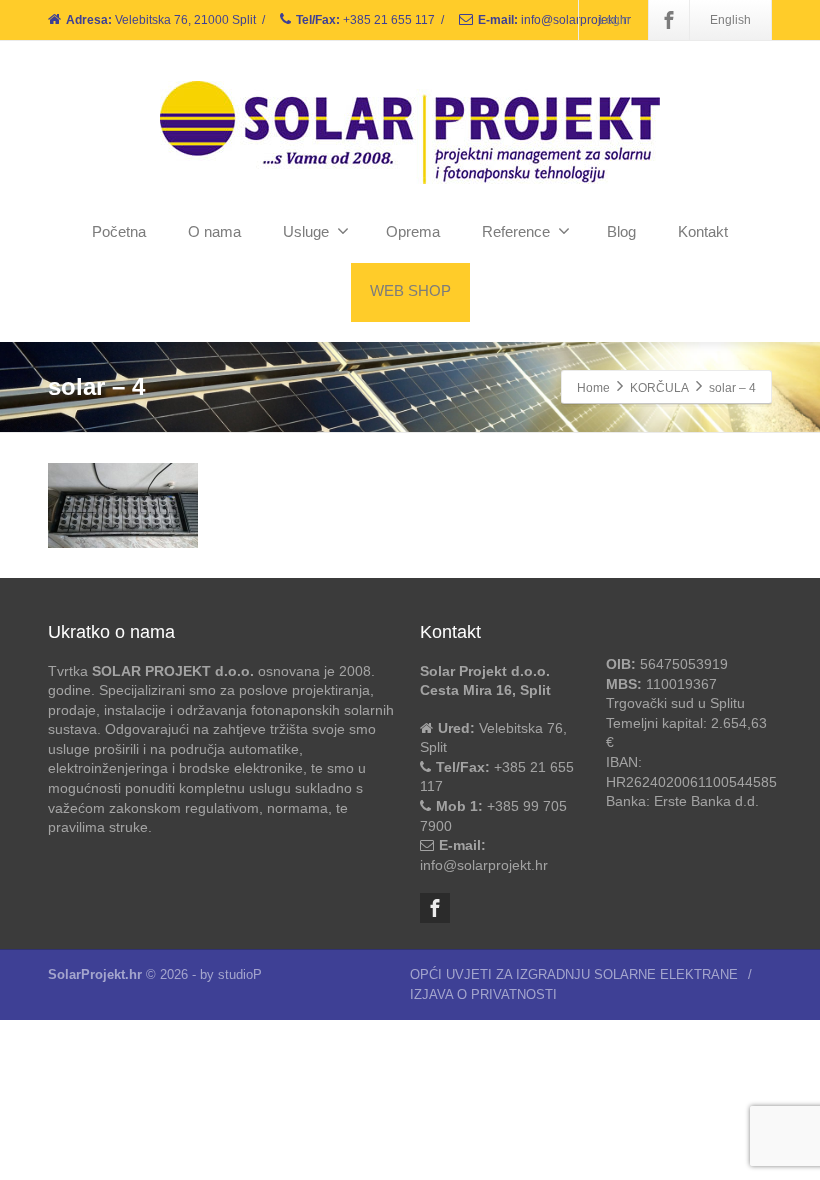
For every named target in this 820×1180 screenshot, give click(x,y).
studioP (240, 974)
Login (614, 20)
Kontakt (703, 231)
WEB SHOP (410, 290)
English (730, 20)
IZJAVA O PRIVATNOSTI (483, 994)
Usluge (306, 231)
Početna (119, 231)
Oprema (413, 231)
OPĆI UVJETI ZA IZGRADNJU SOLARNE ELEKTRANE (574, 974)
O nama (214, 231)
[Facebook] (669, 20)
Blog (621, 231)
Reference (516, 231)
